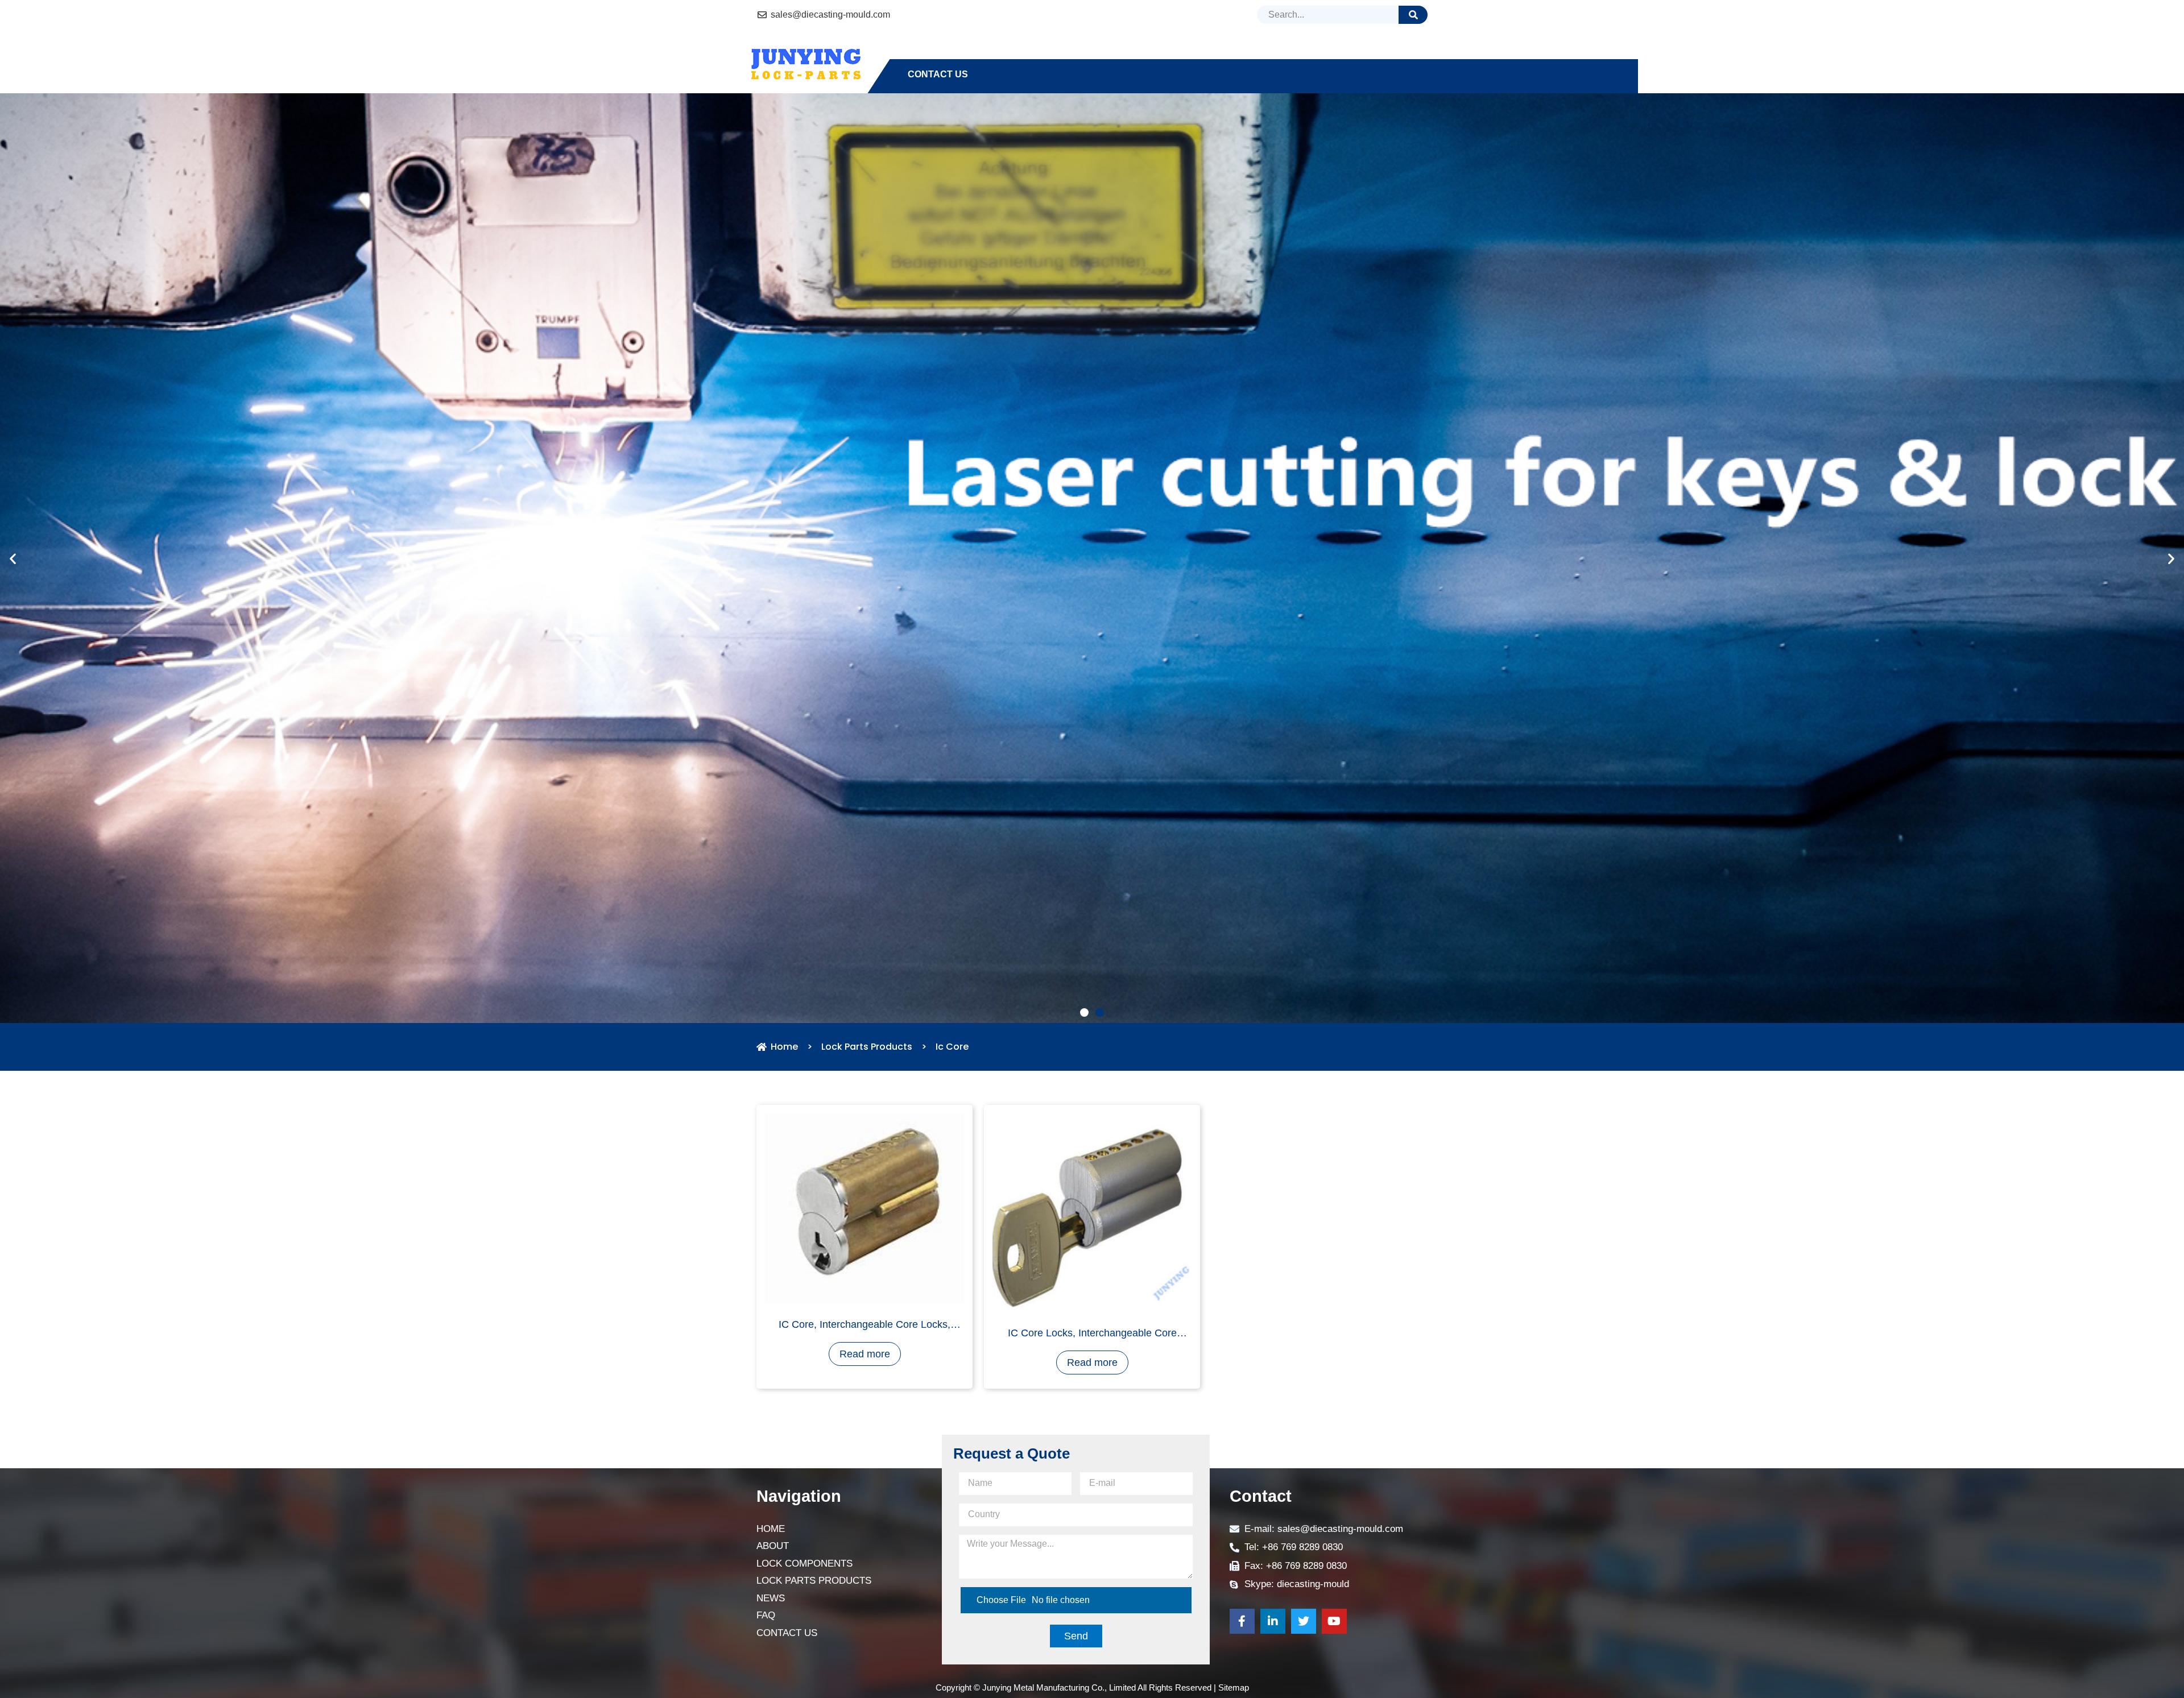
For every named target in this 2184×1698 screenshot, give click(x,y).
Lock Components (1061, 54)
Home (921, 54)
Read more (865, 1443)
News (1287, 54)
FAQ (1333, 54)
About (974, 54)
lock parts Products (1188, 54)
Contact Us (938, 74)
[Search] (1413, 15)
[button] (1084, 1102)
